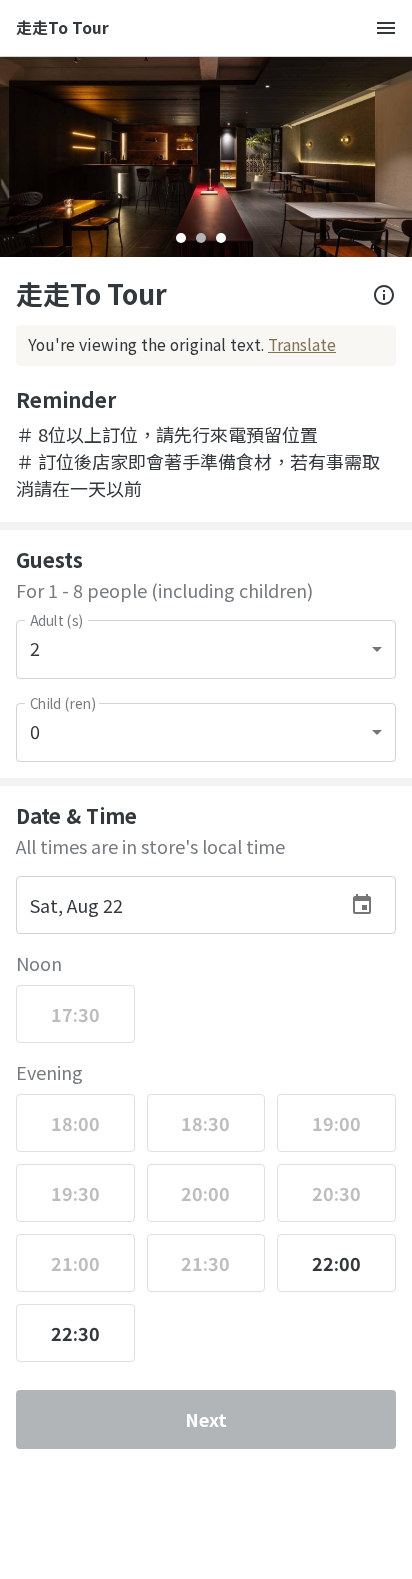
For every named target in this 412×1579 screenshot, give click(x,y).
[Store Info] (384, 295)
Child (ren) (62, 703)
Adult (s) (56, 620)
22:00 (336, 1263)
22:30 (75, 1333)
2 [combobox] (35, 648)
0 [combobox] (35, 731)
